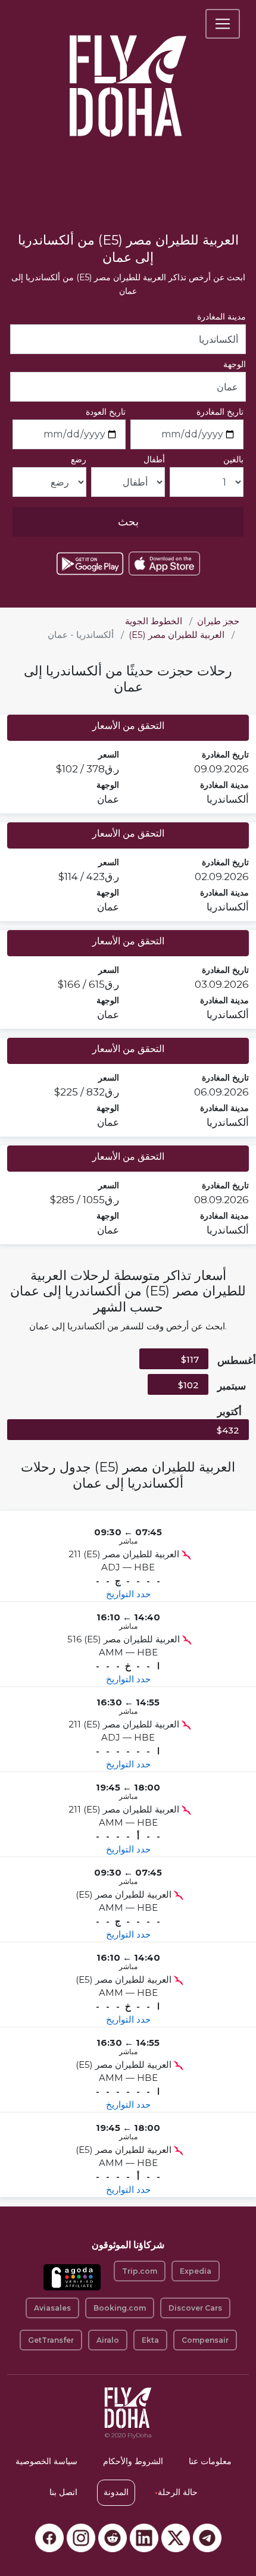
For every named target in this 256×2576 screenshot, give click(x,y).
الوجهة (235, 364)
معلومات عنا (210, 2461)
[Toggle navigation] (223, 24)
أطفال (154, 459)
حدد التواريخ (128, 1594)
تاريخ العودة (106, 412)
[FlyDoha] (128, 70)
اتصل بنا (63, 2492)
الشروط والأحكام (133, 2461)
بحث (128, 522)
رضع (79, 459)
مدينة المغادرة (221, 317)
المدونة (116, 2492)
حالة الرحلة (176, 2492)
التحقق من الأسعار (128, 726)
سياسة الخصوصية (46, 2461)
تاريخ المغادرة (220, 412)
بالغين (233, 459)
